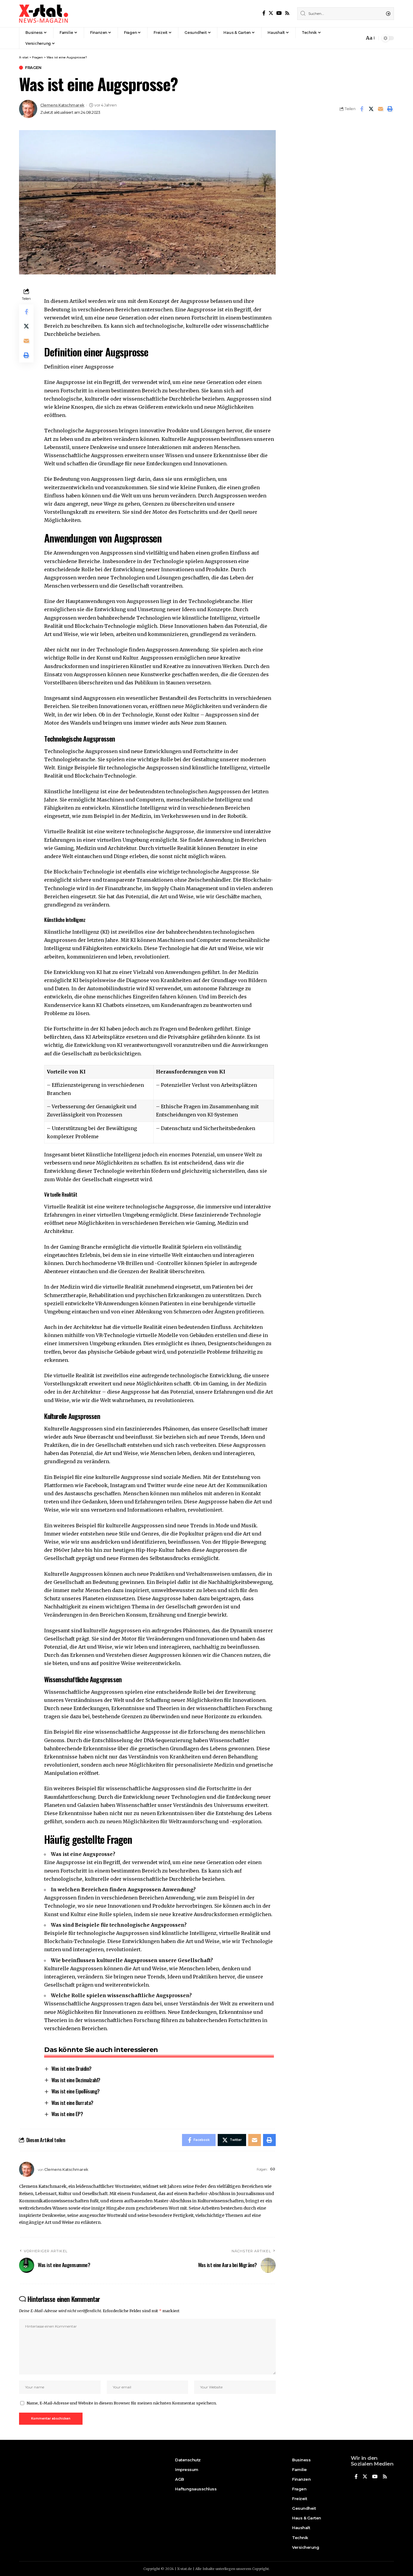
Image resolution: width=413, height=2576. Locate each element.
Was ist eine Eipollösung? (76, 2091)
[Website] (273, 2170)
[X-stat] (44, 14)
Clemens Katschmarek (62, 105)
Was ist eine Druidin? (72, 2068)
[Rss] (287, 13)
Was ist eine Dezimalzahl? (76, 2080)
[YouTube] (279, 13)
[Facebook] (264, 13)
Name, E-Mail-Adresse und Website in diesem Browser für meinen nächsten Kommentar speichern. (122, 2403)
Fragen (33, 68)
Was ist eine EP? (67, 2114)
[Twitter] (271, 13)
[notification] (358, 38)
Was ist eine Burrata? (72, 2103)
